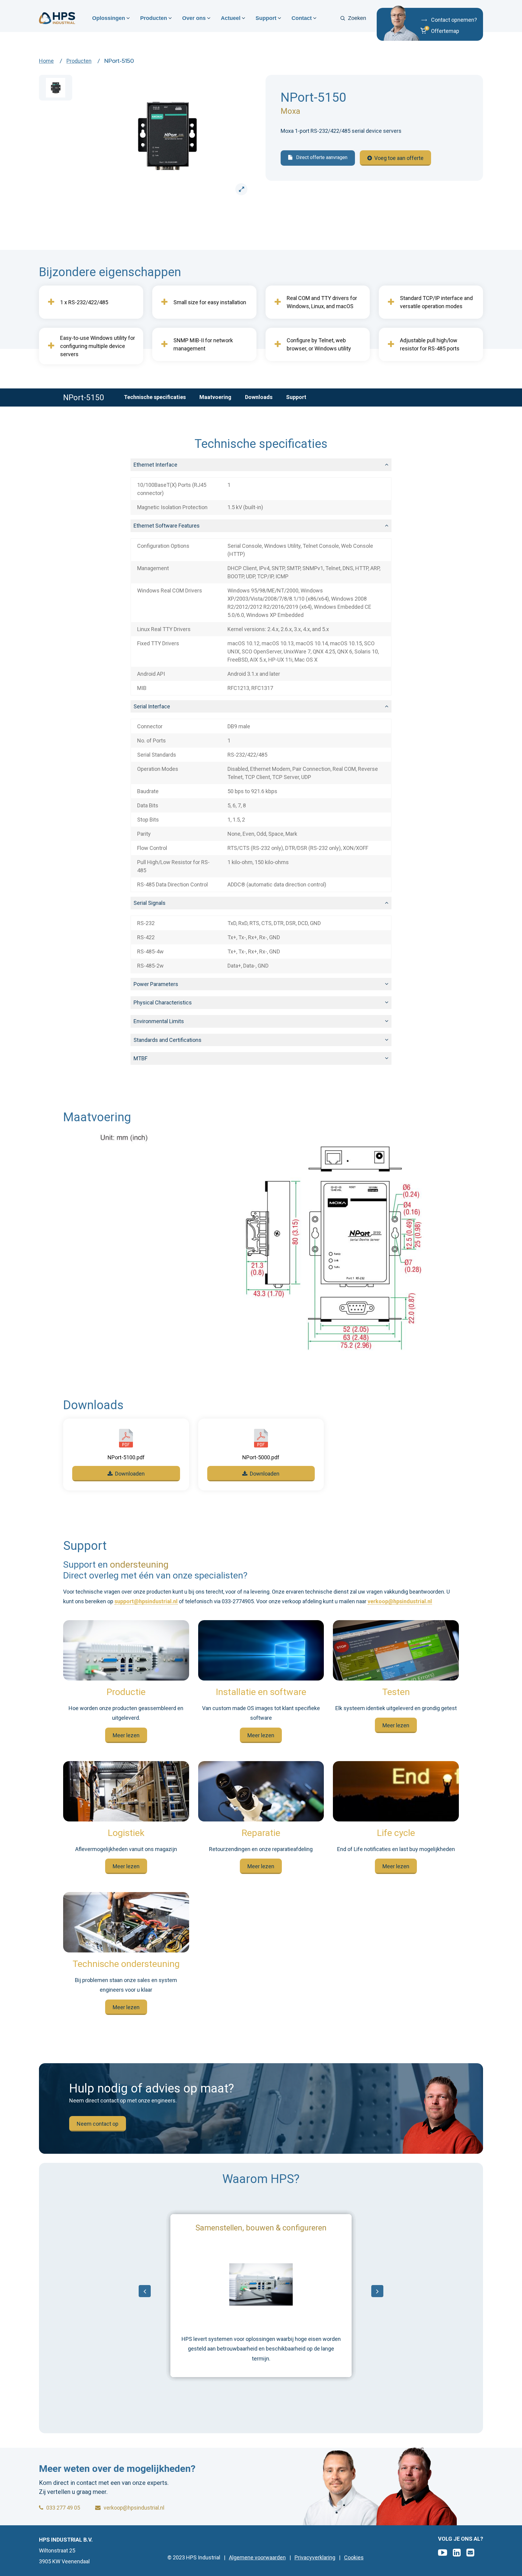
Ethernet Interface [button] (155, 465)
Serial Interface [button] (152, 706)
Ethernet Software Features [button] (167, 526)
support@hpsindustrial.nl (146, 1602)
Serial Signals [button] (150, 903)
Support (266, 18)
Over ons (194, 18)
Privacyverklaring (315, 2558)
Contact (302, 18)
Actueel (231, 18)
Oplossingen (109, 18)
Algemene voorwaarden (257, 2558)
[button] (448, 31)
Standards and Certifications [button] (168, 1040)
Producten (154, 18)
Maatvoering (215, 397)
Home (46, 61)
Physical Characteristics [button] (163, 1002)
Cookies (354, 2558)
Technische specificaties (155, 397)
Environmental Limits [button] (159, 1021)
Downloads (259, 397)
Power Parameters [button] (156, 984)
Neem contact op (98, 2124)
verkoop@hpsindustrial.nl (400, 1602)
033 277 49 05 (63, 2508)
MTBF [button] (140, 1058)
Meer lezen (126, 1735)
